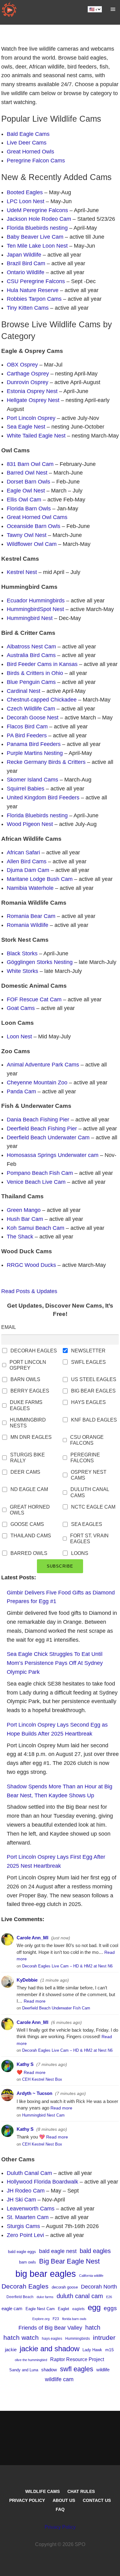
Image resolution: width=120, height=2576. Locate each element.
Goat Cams (21, 1008)
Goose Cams (27, 1524)
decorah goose (65, 2287)
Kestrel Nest (22, 572)
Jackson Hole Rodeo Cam (39, 219)
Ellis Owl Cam (24, 500)
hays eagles (52, 2339)
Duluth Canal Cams (90, 1492)
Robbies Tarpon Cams (34, 299)
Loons (80, 1553)
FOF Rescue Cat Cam (34, 999)
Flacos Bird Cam (27, 727)
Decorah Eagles (34, 1351)
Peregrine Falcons (85, 1458)
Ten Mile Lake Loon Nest (37, 246)
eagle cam (12, 2308)
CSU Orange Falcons (87, 1440)
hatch (93, 2327)
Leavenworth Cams (31, 2209)
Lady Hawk (92, 2350)
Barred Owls (29, 1553)
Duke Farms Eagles (26, 1405)
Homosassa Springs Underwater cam (53, 1155)
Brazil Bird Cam (26, 263)
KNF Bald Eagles (94, 1420)
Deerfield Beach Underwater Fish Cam (56, 2008)
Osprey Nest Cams (89, 1475)
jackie (11, 2350)
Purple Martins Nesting (35, 753)
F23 (56, 2319)
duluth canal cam (80, 2296)
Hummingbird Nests (28, 1423)
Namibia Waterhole (30, 888)
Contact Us (97, 2500)
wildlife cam (59, 2379)
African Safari (23, 852)
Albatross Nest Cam (31, 647)
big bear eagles (46, 2274)
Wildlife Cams (42, 2491)
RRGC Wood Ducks (31, 1265)
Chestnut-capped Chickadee (42, 700)
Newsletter (88, 1351)
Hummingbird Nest (30, 618)
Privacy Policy (27, 2500)
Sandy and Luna (24, 2370)
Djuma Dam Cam (28, 870)
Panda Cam (21, 1091)
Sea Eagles (87, 1524)
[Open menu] (113, 9)
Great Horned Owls (30, 152)
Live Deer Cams (27, 143)
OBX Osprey (22, 365)
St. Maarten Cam (28, 2217)
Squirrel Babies (26, 789)
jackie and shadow (50, 2349)
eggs (110, 2308)
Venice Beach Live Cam (36, 1182)
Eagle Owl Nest (26, 491)
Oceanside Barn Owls (34, 526)
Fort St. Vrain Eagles (89, 1539)
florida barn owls (74, 2319)
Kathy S (25, 2064)
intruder (104, 2337)
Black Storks (22, 953)
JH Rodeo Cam (26, 2191)
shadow (49, 2370)
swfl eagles (77, 2369)
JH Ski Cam (21, 2200)
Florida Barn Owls (29, 509)
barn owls (28, 2262)
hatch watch (21, 2337)
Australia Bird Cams (31, 655)
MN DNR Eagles (31, 1437)
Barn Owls (25, 1379)
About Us (64, 2500)
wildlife (103, 2370)
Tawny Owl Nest (27, 535)
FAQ (60, 2509)
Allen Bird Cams (27, 861)
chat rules (81, 2491)
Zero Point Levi (25, 2235)
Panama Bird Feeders (34, 744)
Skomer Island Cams (32, 780)
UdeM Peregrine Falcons (37, 210)
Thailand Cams (31, 1536)
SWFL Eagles (88, 1362)
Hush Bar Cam (25, 1219)
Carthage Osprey (28, 374)
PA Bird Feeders (27, 735)
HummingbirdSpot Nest (35, 609)
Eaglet (64, 2309)
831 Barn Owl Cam (30, 464)
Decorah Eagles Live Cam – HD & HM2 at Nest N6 (67, 1966)
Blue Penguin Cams (31, 682)
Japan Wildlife (24, 255)
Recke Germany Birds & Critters (46, 762)
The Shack (20, 1237)
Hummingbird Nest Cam (43, 2115)
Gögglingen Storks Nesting (40, 962)
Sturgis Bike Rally (28, 1458)
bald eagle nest (58, 2251)
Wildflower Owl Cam (32, 544)
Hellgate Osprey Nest (33, 400)
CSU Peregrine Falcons (36, 281)
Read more (35, 2001)
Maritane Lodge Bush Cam (40, 879)
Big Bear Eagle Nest (69, 2261)
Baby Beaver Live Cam (35, 237)
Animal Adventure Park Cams (43, 1065)
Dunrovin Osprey (28, 382)
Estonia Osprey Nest (32, 391)
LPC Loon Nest (26, 201)
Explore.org (41, 2319)
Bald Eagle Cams (28, 134)
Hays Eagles (88, 1402)
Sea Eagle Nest (26, 427)
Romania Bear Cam (31, 916)
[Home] (9, 9)
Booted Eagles (25, 192)
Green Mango (24, 1210)
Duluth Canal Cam (29, 2173)
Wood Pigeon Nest (30, 824)
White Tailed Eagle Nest (36, 436)
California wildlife (91, 2276)
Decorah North (99, 2287)
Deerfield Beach (20, 2297)
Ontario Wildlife (26, 272)
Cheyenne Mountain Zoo (37, 1083)
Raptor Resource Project (77, 2359)
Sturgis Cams (23, 2226)
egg (94, 2307)
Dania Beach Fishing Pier (38, 1120)
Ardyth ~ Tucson (34, 2093)
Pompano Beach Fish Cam (40, 1173)
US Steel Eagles (94, 1379)
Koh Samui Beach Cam (36, 1228)
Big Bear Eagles (93, 1391)
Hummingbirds (78, 2339)
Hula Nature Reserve (33, 290)
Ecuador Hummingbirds (36, 601)
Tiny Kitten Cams (28, 308)
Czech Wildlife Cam (31, 709)
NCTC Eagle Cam (93, 1507)
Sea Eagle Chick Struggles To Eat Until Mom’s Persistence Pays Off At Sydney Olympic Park (55, 1663)
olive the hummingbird (31, 2360)
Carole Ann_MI (32, 1938)
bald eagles (95, 2251)
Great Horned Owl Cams (37, 517)
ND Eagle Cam (29, 1489)
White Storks (22, 971)
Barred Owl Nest (27, 473)
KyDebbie (27, 1980)
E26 (109, 2297)
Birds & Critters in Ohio (35, 673)
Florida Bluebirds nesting (37, 228)
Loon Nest (19, 1037)
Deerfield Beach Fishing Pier (42, 1129)
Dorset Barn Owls (28, 482)
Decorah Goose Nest (33, 718)
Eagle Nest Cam (40, 2309)
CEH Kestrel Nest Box (42, 2079)
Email (9, 1327)
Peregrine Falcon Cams (36, 161)
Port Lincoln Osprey (31, 418)
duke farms (45, 2297)
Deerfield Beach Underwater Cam (48, 1137)
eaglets (78, 2309)
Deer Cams (25, 1472)
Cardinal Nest (24, 691)
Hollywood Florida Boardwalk (42, 2182)
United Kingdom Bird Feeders (43, 798)
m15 (110, 2350)
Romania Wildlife (28, 925)
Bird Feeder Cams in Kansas (42, 664)
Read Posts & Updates (29, 1291)
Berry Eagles (30, 1391)
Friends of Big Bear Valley (50, 2328)
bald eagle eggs (22, 2252)
